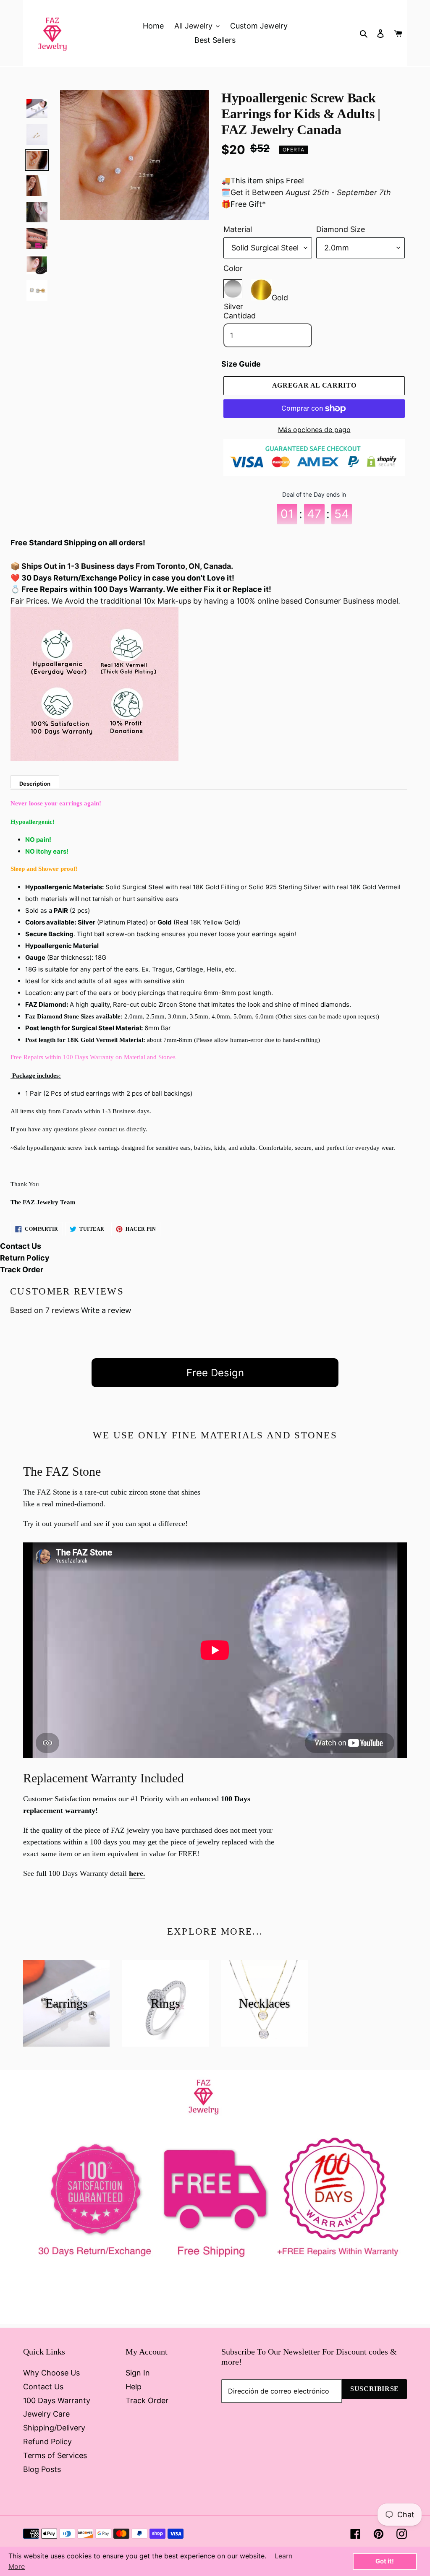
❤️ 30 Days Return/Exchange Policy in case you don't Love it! (122, 578)
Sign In (138, 2373)
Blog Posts (42, 2469)
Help (134, 2387)
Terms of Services (55, 2455)
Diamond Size (341, 229)
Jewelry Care (46, 2414)
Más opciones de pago (314, 430)
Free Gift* (248, 204)
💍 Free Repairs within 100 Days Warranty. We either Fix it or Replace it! (141, 589)
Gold (280, 296)
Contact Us (21, 1246)
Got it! (385, 2561)
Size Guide (241, 364)
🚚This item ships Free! (263, 181)
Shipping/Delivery (54, 2428)
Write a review (106, 1310)
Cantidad (240, 316)
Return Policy (25, 1258)
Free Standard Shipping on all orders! (78, 543)
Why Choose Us (51, 2373)
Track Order (22, 1270)
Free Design (215, 1373)
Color (233, 268)
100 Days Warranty (57, 2400)
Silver (233, 289)
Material (238, 229)
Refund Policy (47, 2442)
